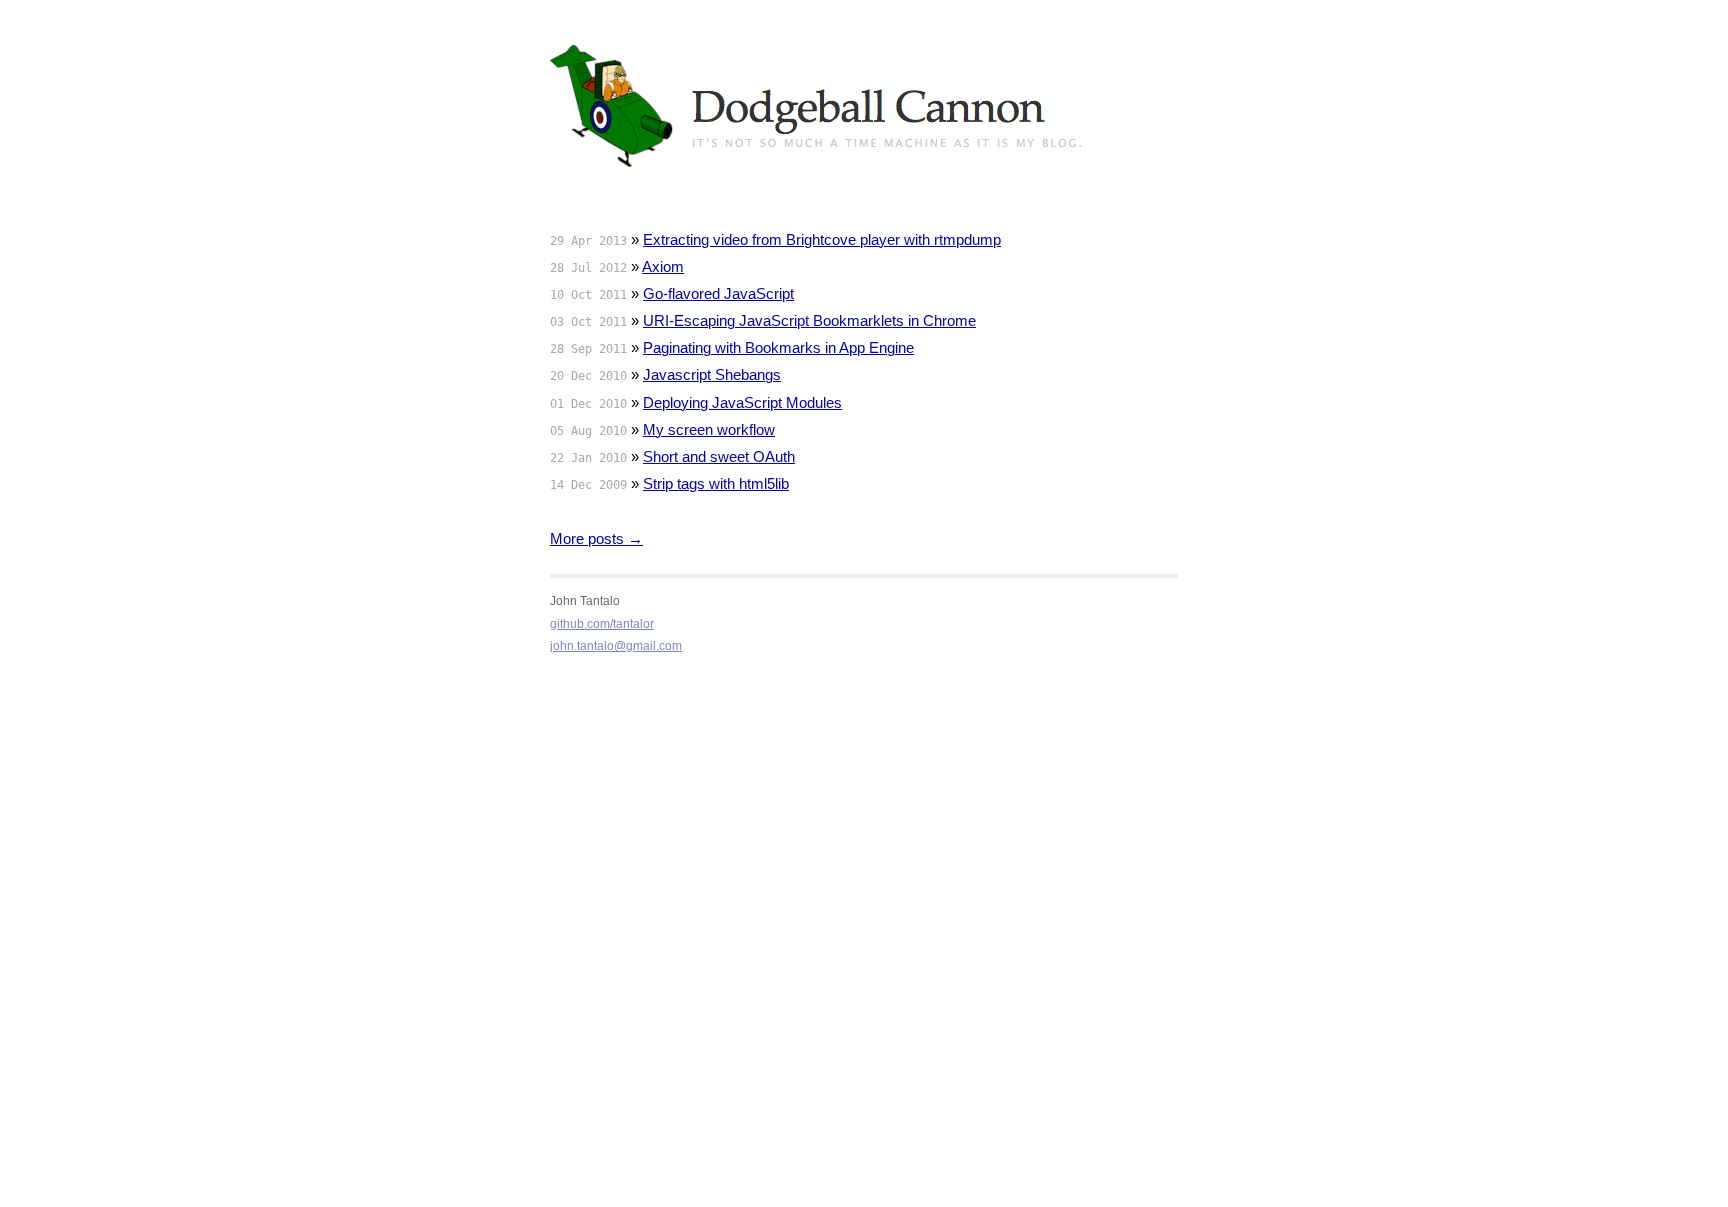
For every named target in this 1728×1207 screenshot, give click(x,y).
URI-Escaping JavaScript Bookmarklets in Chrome (809, 320)
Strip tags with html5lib (716, 483)
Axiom (663, 266)
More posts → (596, 538)
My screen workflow (709, 429)
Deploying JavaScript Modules (742, 402)
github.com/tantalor (602, 624)
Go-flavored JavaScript (718, 293)
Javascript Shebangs (712, 374)
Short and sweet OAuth (719, 456)
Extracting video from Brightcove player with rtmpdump (822, 239)
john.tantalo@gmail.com (616, 646)
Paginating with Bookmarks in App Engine (778, 347)
